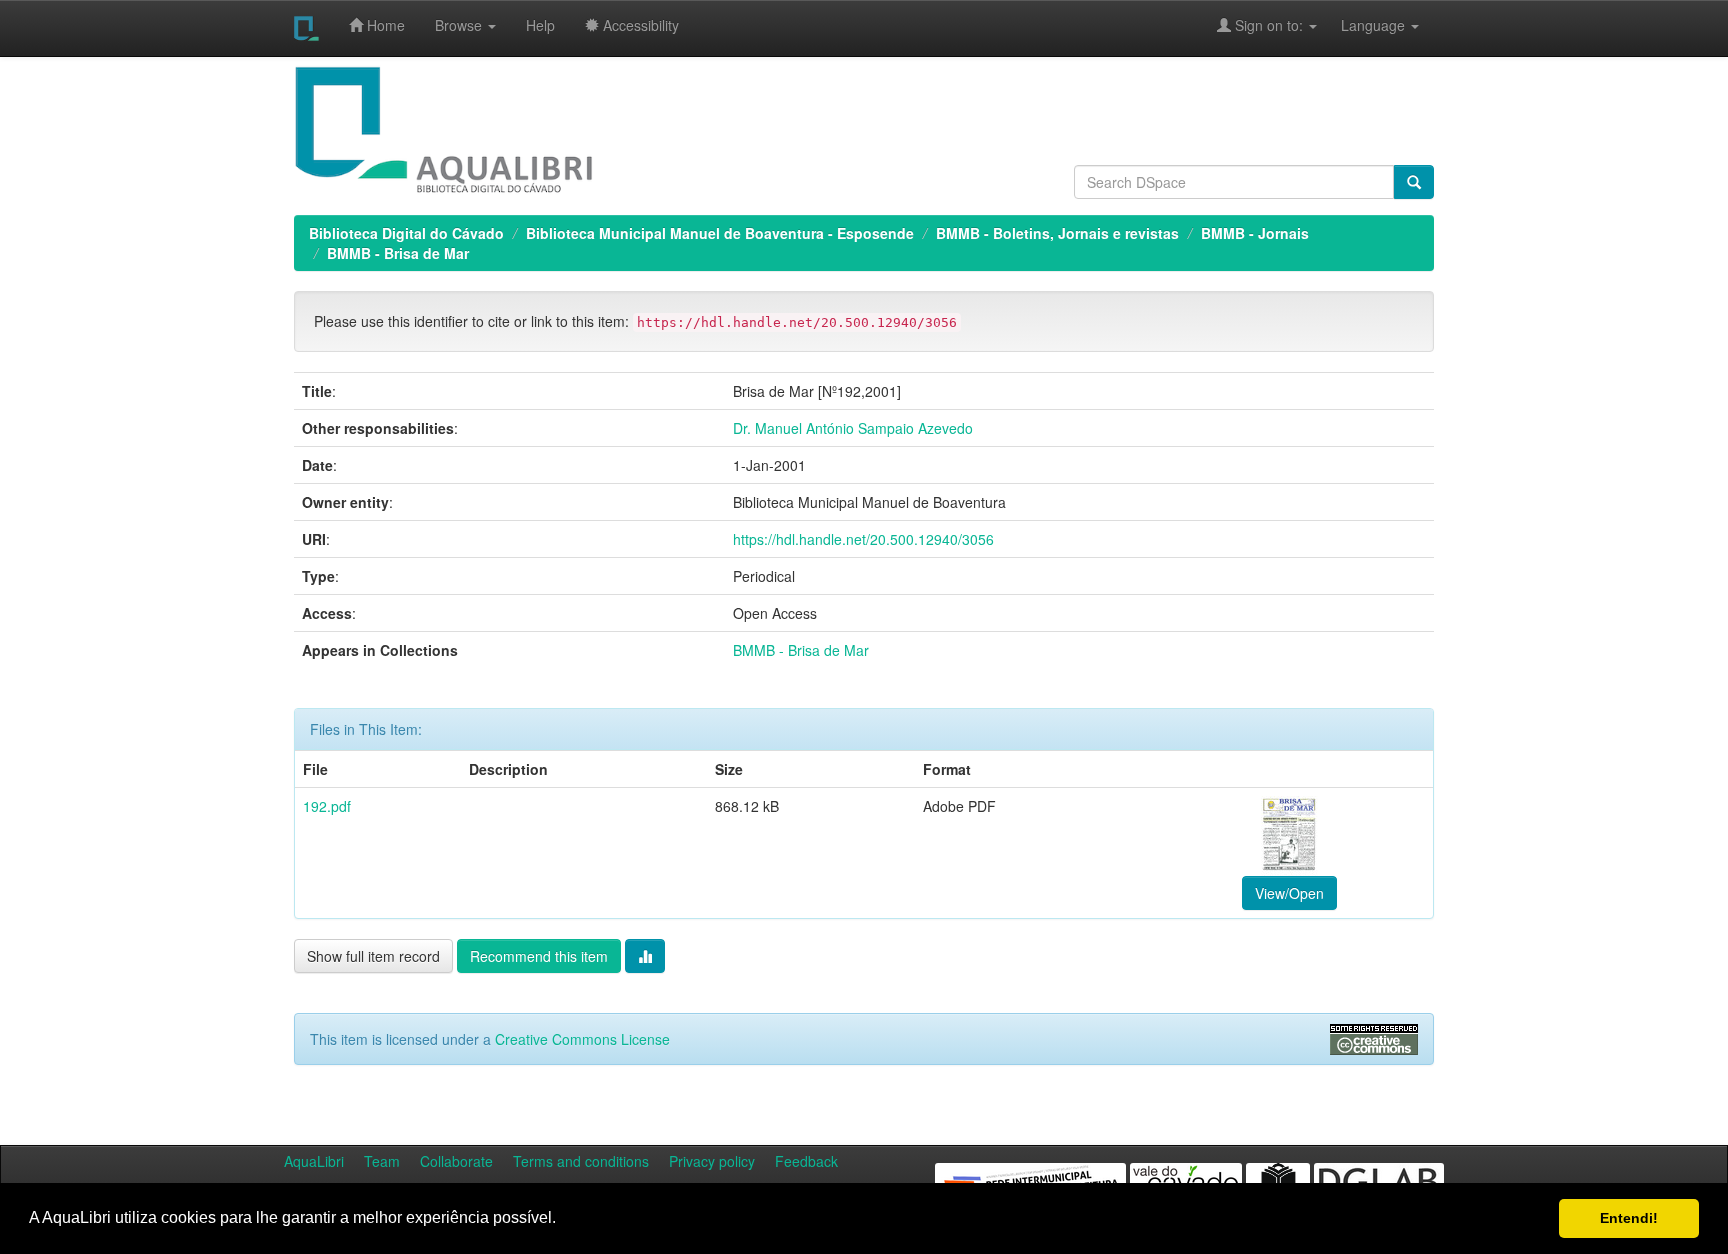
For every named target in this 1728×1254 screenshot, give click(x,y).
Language (1363, 25)
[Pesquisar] (1414, 182)
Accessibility (639, 25)
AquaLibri (314, 1161)
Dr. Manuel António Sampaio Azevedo (853, 428)
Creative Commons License (582, 1039)
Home (384, 25)
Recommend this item (539, 956)
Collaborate (456, 1161)
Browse (460, 25)
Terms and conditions (581, 1161)
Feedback (806, 1161)
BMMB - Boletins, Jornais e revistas (1057, 233)
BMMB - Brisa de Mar (398, 253)
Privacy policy (712, 1161)
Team (382, 1161)
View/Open (1289, 893)
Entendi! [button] (1629, 1218)
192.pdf (327, 806)
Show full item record (373, 956)
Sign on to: (1269, 25)
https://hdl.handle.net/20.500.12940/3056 (863, 539)
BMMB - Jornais (1255, 233)
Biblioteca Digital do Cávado (406, 233)
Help (540, 25)
